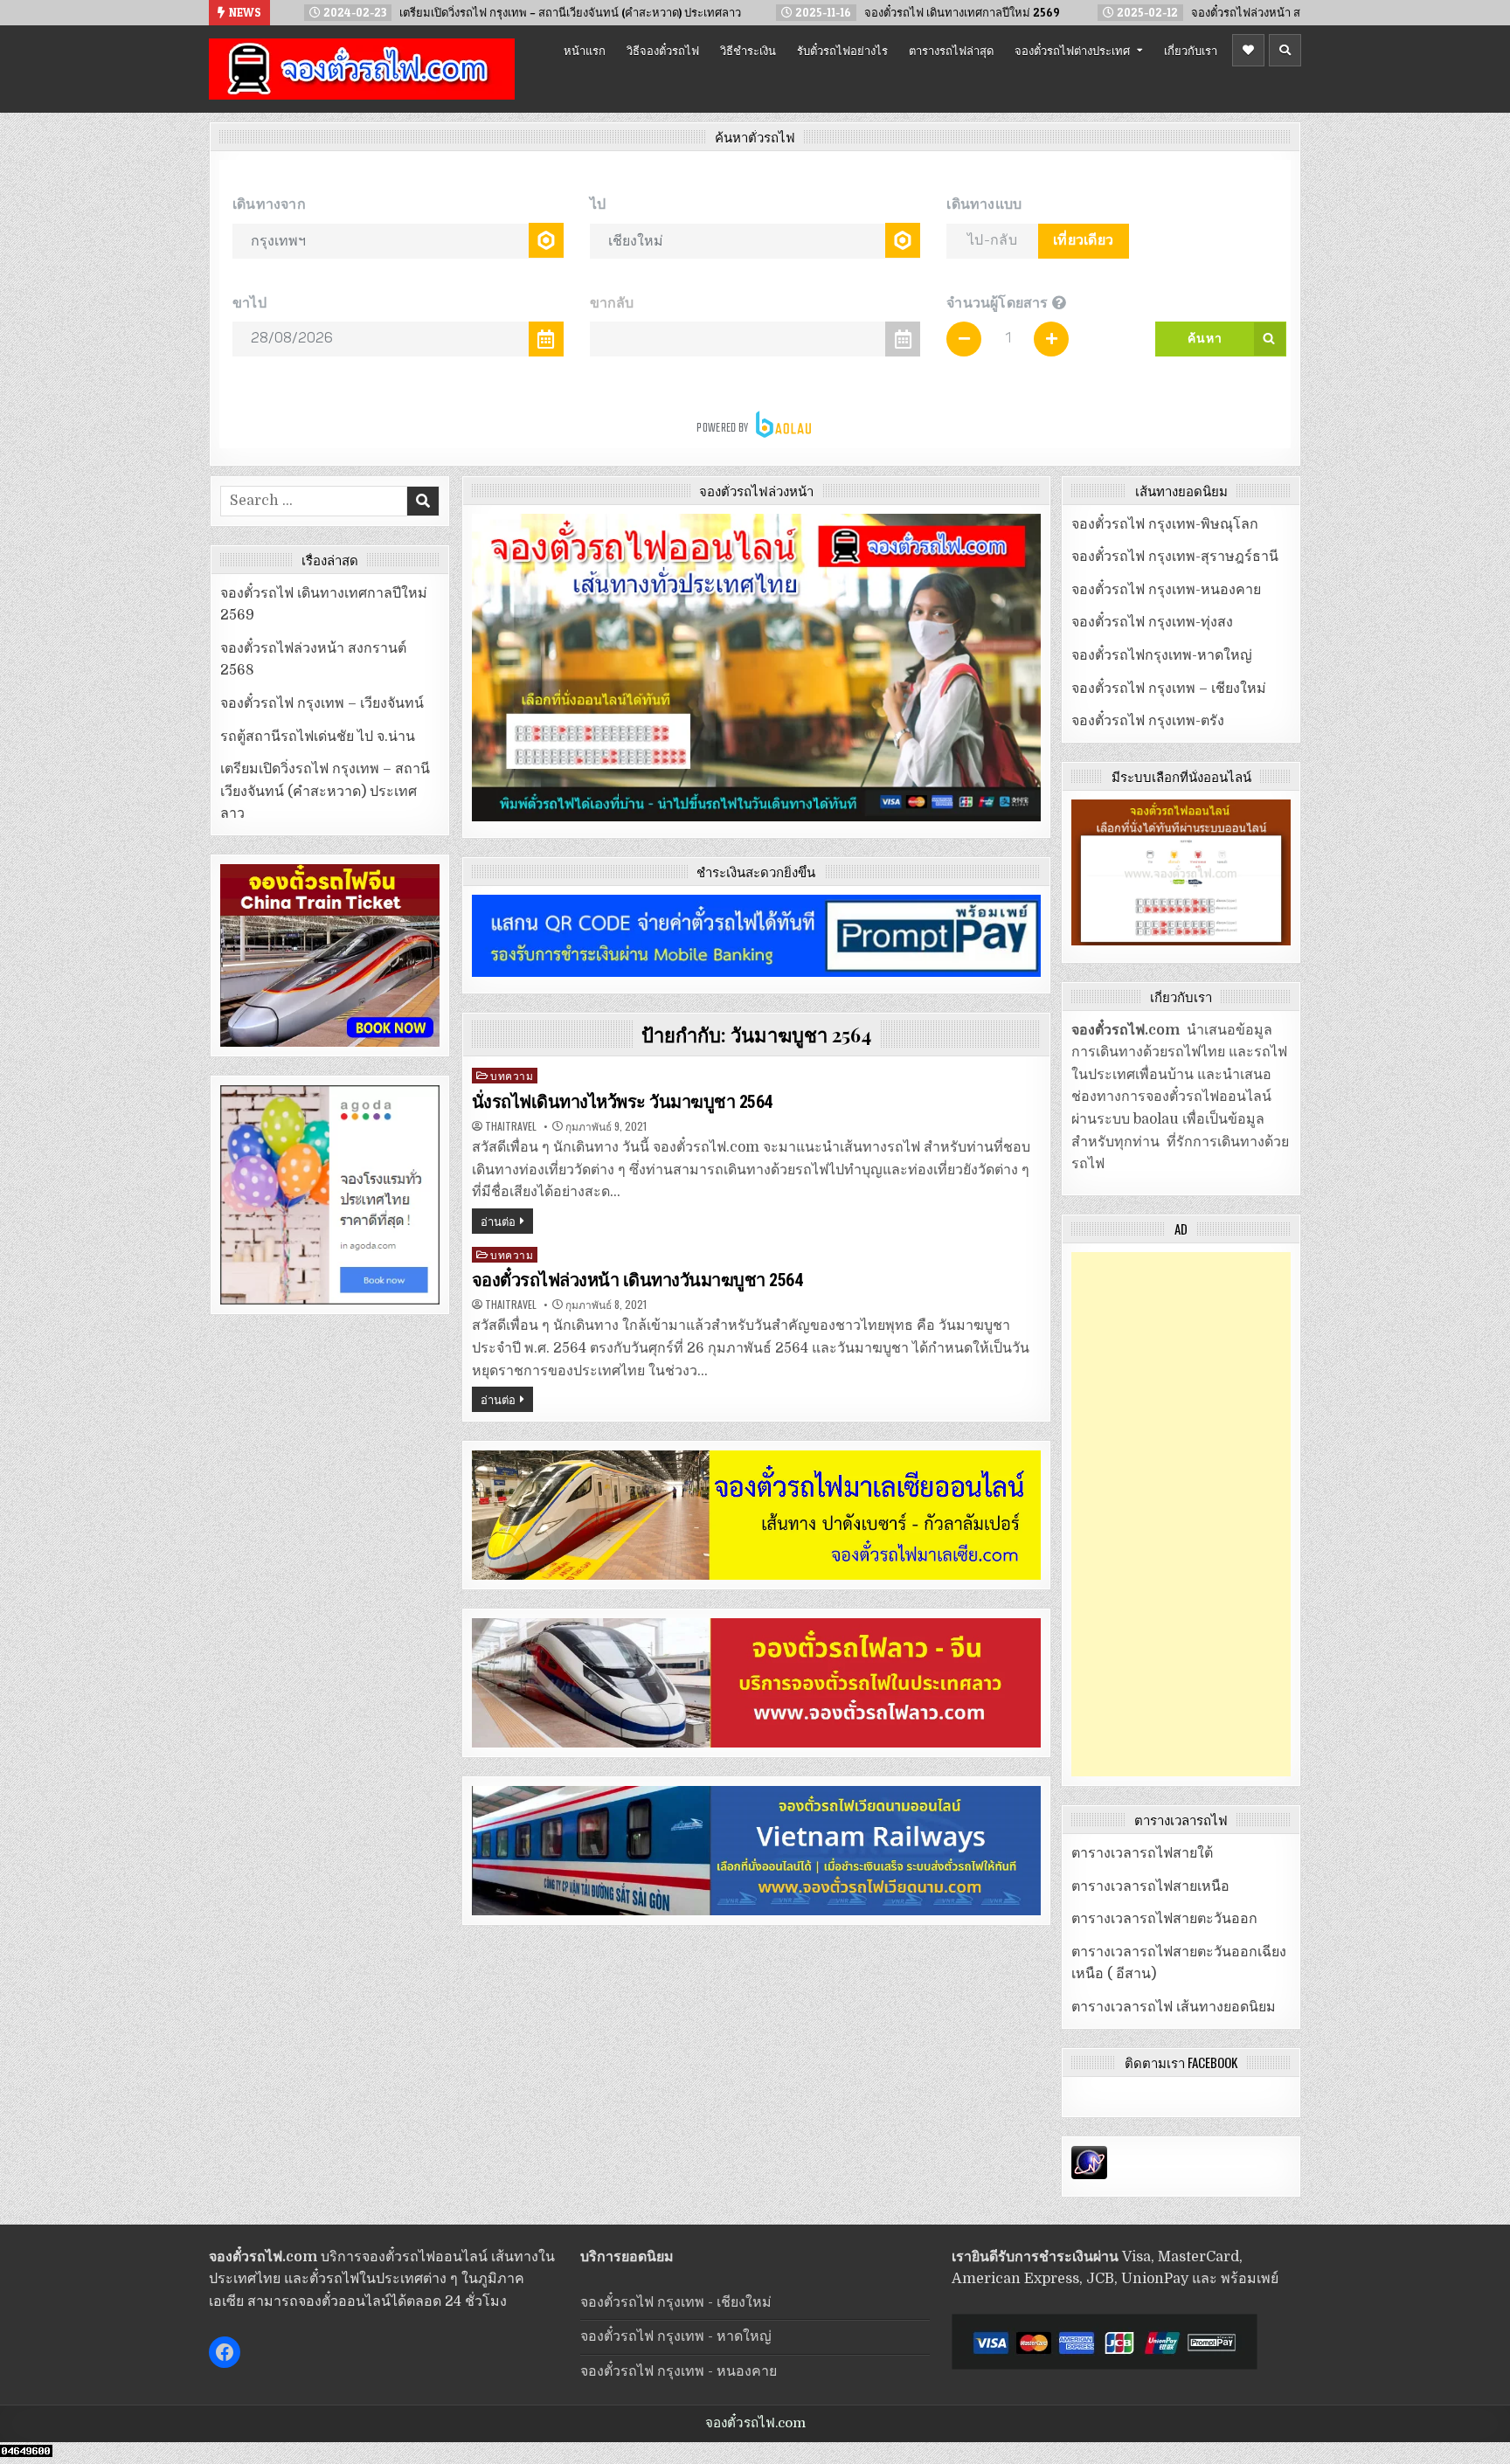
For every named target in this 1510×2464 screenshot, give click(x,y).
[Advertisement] (1181, 1514)
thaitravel (511, 1126)
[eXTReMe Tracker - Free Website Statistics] (1089, 2175)
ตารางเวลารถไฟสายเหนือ (1150, 1886)
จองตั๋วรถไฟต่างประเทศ (1072, 50)
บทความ (512, 1075)
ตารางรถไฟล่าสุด (951, 50)
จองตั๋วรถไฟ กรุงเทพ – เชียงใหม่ (1169, 689)
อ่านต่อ (498, 1221)
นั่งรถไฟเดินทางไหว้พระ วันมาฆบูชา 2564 (622, 1102)
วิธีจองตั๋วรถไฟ (663, 50)
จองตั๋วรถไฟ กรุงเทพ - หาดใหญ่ (676, 2336)
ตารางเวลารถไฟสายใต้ (1142, 1853)
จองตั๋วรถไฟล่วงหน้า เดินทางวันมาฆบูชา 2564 (637, 1280)
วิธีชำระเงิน (748, 50)
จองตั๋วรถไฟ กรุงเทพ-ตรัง (1148, 721)
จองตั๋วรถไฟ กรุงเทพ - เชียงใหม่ (676, 2302)
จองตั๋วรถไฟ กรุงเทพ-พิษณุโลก (1165, 524)
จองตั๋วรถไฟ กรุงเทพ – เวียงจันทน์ (322, 703)
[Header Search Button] (1285, 50)
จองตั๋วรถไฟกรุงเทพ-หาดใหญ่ (1162, 655)
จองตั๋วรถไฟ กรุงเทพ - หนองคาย (679, 2371)
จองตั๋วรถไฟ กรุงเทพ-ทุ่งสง (1152, 622)
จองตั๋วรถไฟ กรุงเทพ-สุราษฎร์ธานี (1175, 557)
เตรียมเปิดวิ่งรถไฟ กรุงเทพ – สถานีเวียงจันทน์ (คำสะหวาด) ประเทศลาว (325, 791)
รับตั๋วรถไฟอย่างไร (842, 50)
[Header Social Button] (1248, 50)
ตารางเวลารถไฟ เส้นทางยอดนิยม (1174, 2007)
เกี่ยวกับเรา (1191, 50)
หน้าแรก (585, 50)
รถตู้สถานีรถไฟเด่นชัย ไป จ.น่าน (318, 737)
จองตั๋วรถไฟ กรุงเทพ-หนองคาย (1166, 590)
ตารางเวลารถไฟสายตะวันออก (1164, 1919)
